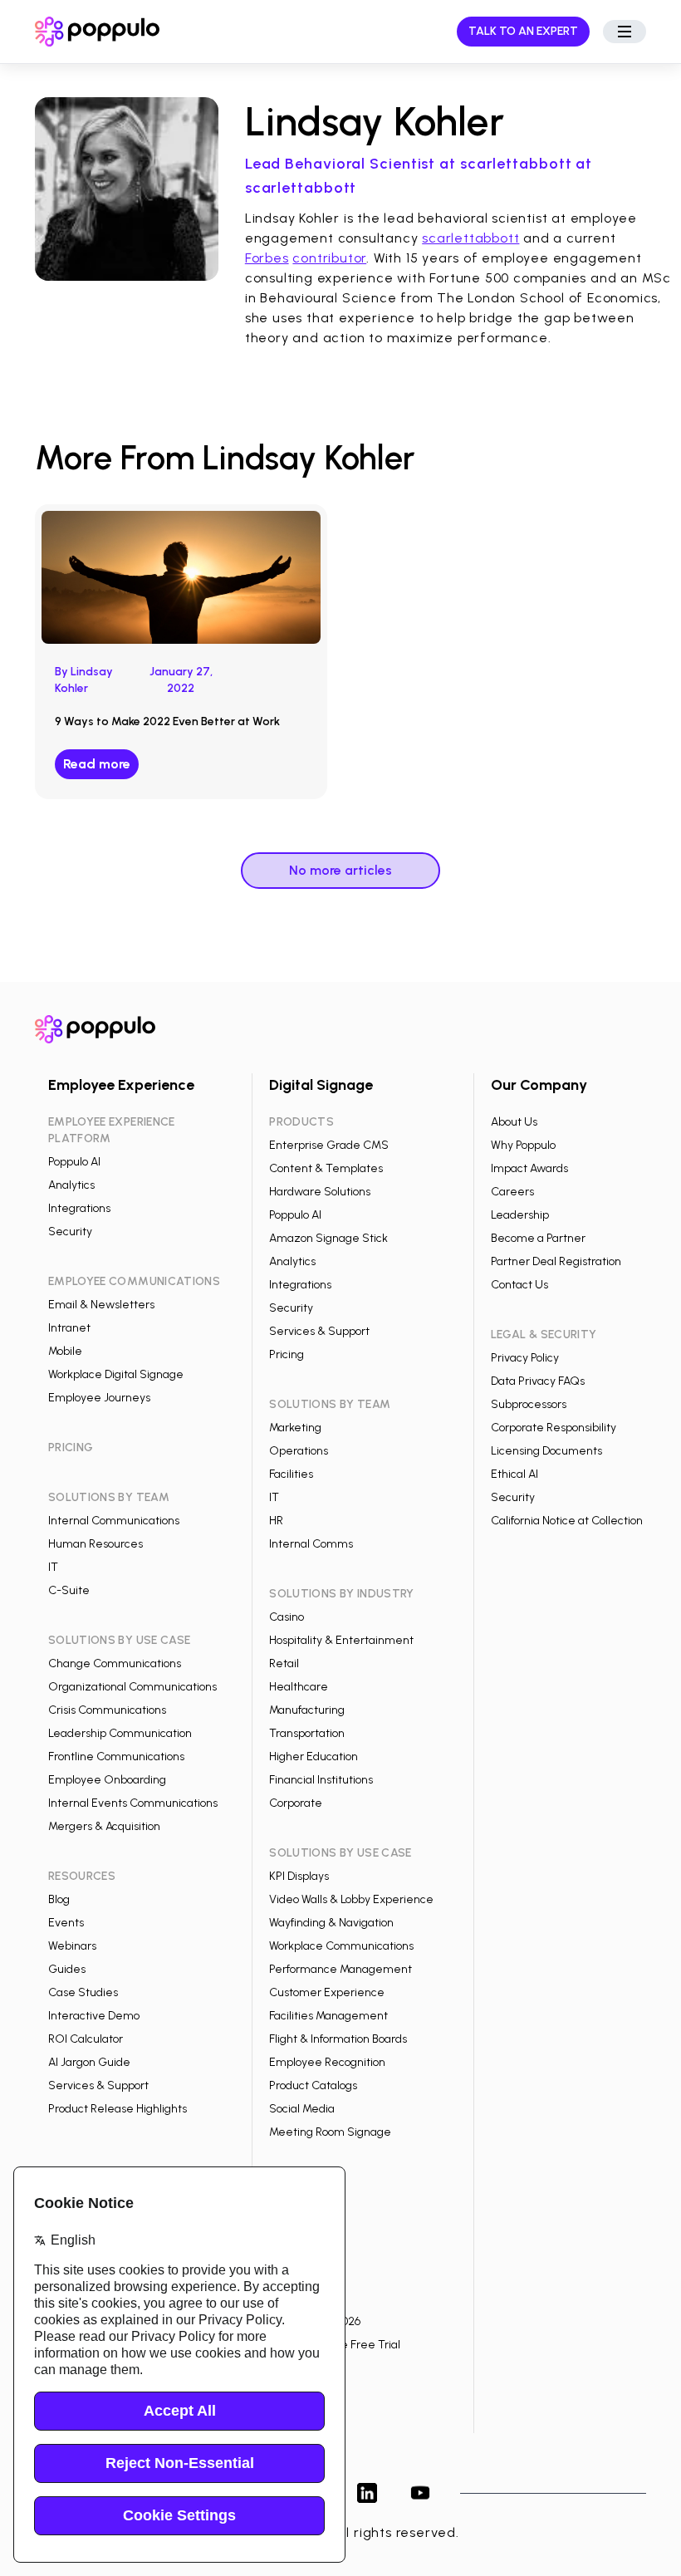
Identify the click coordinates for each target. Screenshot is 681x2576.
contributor (329, 258)
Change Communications (115, 1663)
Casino (287, 1617)
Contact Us (519, 1285)
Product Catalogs (313, 2085)
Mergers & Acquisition (104, 1826)
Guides (67, 1969)
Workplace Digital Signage (116, 1374)
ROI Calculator (86, 2039)
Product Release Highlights (118, 2109)
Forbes (267, 258)
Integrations (79, 1208)
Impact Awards (529, 1168)
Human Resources (96, 1544)
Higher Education (314, 1757)
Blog (59, 1899)
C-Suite (69, 1590)
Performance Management (340, 1969)
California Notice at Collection (567, 1521)
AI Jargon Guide (89, 2062)
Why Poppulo (523, 1145)
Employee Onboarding (107, 1780)
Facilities (291, 1474)
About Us (514, 1122)
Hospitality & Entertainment (341, 1640)
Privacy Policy (525, 1358)
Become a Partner (538, 1238)
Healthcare (299, 1687)
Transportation (307, 1733)
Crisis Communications (107, 1710)
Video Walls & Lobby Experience (351, 1899)
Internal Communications (114, 1521)
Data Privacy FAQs (538, 1381)
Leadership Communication (120, 1733)
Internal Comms (311, 1544)
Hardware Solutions (320, 1192)
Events (66, 1923)
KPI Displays (299, 1876)
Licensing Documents (546, 1451)
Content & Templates (326, 1168)
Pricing (287, 1354)
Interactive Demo (94, 2016)
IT (53, 1567)
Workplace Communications (341, 1946)
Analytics (71, 1185)
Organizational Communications (132, 1687)
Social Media (302, 2109)
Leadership (520, 1215)
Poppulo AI (74, 1162)
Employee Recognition (327, 2062)
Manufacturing (307, 1710)
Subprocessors (529, 1404)
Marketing (295, 1428)
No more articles (340, 870)
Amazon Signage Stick (328, 1238)
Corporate (296, 1803)
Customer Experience (327, 1992)
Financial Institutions (321, 1780)
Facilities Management (328, 2016)
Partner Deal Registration (556, 1261)
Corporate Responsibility (554, 1428)
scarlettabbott (470, 238)
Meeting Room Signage (330, 2132)
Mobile (65, 1351)
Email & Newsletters (101, 1305)
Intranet (69, 1328)
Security (70, 1232)
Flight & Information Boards (338, 2039)
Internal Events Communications (133, 1803)
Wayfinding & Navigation (331, 1923)
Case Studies (83, 1992)
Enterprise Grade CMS (329, 1145)
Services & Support (98, 2085)
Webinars (72, 1946)
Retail (284, 1663)
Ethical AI (514, 1474)
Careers (512, 1192)
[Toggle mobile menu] (625, 32)
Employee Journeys (99, 1398)
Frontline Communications (116, 1757)
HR (276, 1521)
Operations (299, 1451)
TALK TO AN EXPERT (523, 31)
